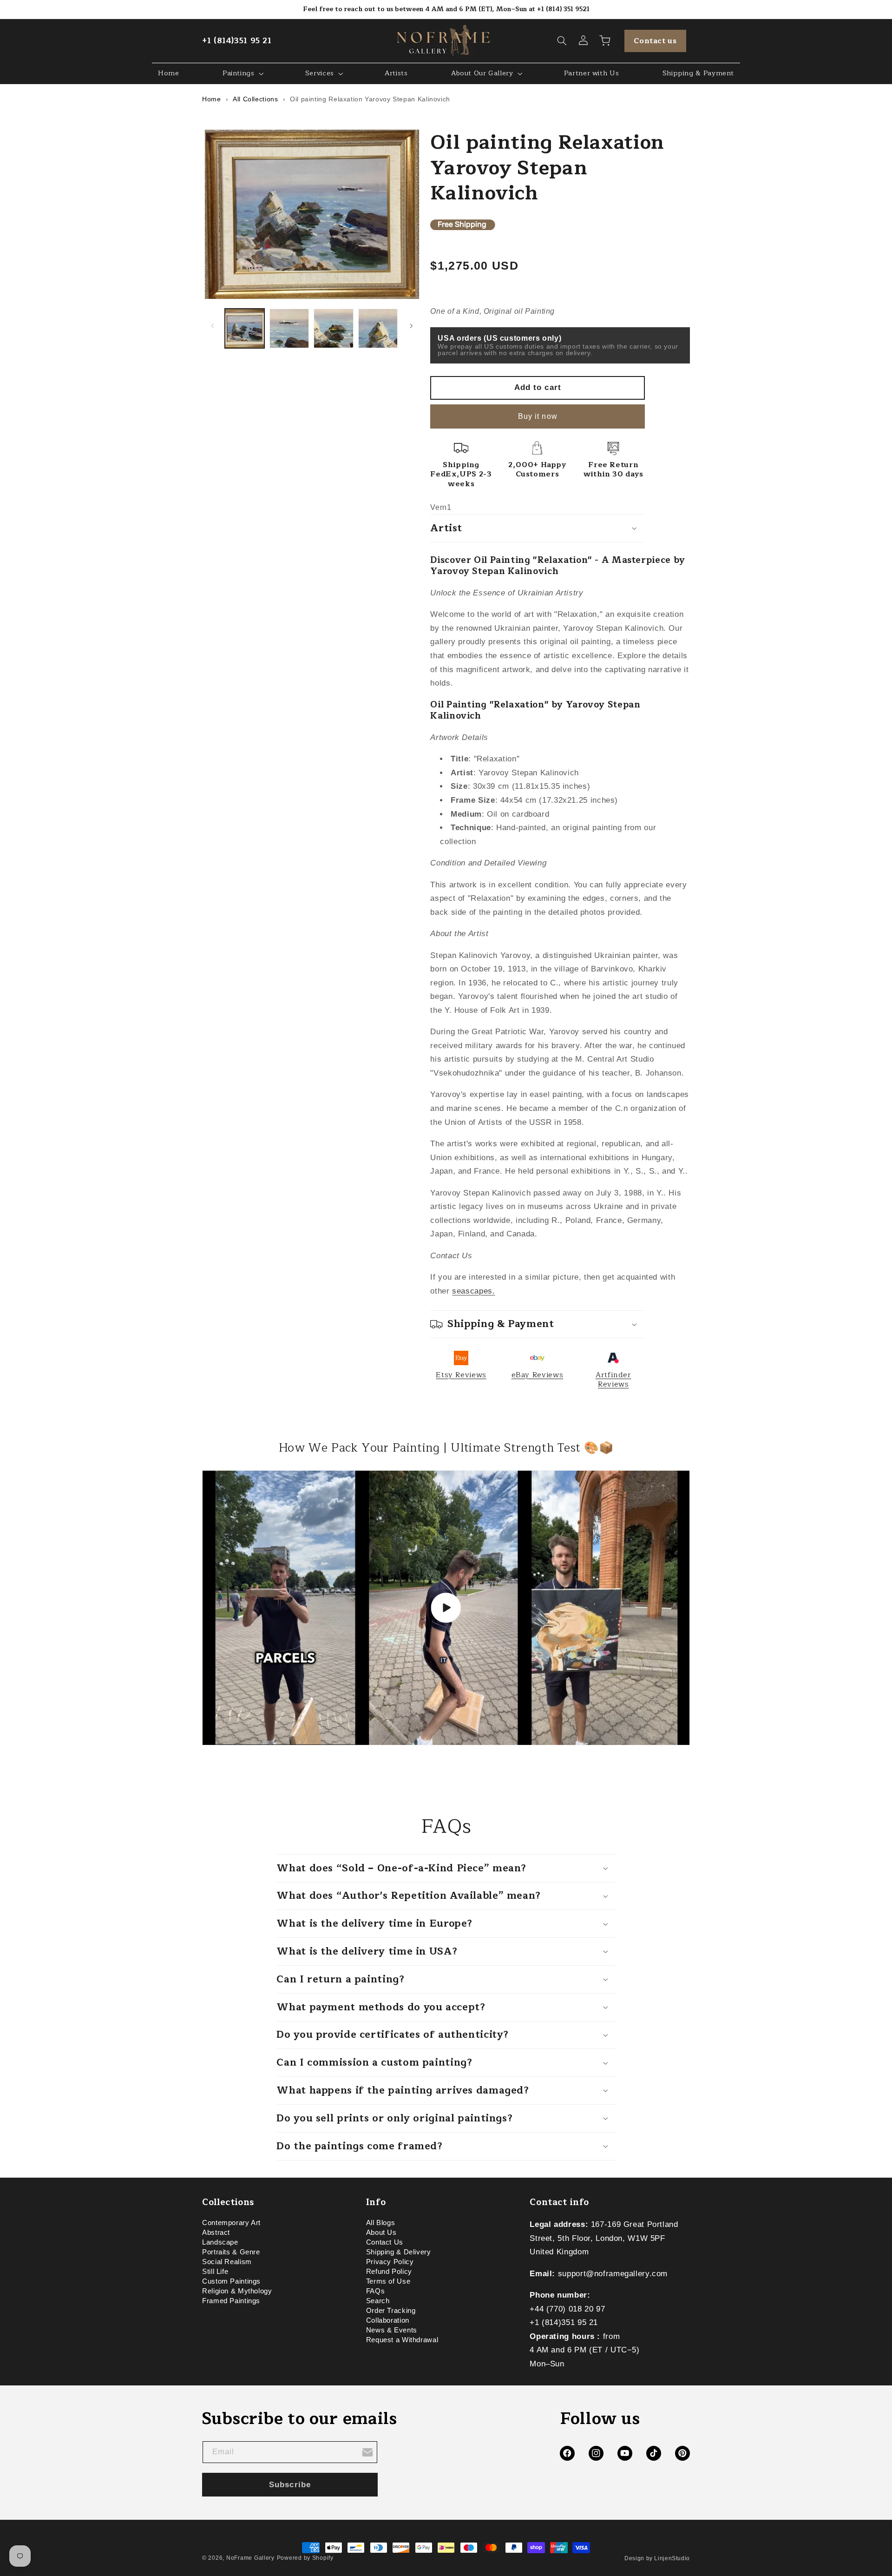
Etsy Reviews (461, 1375)
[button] (562, 41)
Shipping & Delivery (399, 2252)
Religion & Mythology (237, 2292)
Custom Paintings (231, 2282)
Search (378, 2301)
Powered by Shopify (305, 2558)
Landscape (220, 2243)
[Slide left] (212, 326)
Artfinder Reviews (613, 1380)
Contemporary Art (231, 2224)
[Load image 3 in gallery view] (333, 328)
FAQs (376, 2292)
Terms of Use (388, 2282)
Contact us (655, 41)
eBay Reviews (538, 1375)
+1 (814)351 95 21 (237, 41)
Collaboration (388, 2321)
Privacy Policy (390, 2262)
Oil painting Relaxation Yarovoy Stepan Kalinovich (370, 99)
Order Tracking (391, 2311)
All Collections (255, 99)
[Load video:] (446, 1608)
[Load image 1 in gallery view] (245, 328)
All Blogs (381, 2224)
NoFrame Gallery (250, 2558)
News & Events (392, 2331)
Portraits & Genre (231, 2252)
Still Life (215, 2272)
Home (212, 99)
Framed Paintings (231, 2301)
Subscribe (290, 2485)
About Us (381, 2233)
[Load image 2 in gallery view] (289, 328)
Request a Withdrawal (402, 2340)
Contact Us (385, 2243)
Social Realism (227, 2262)
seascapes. (473, 1291)
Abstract (216, 2233)
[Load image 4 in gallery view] (378, 328)
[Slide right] (412, 326)
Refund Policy (389, 2272)
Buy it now (538, 416)
